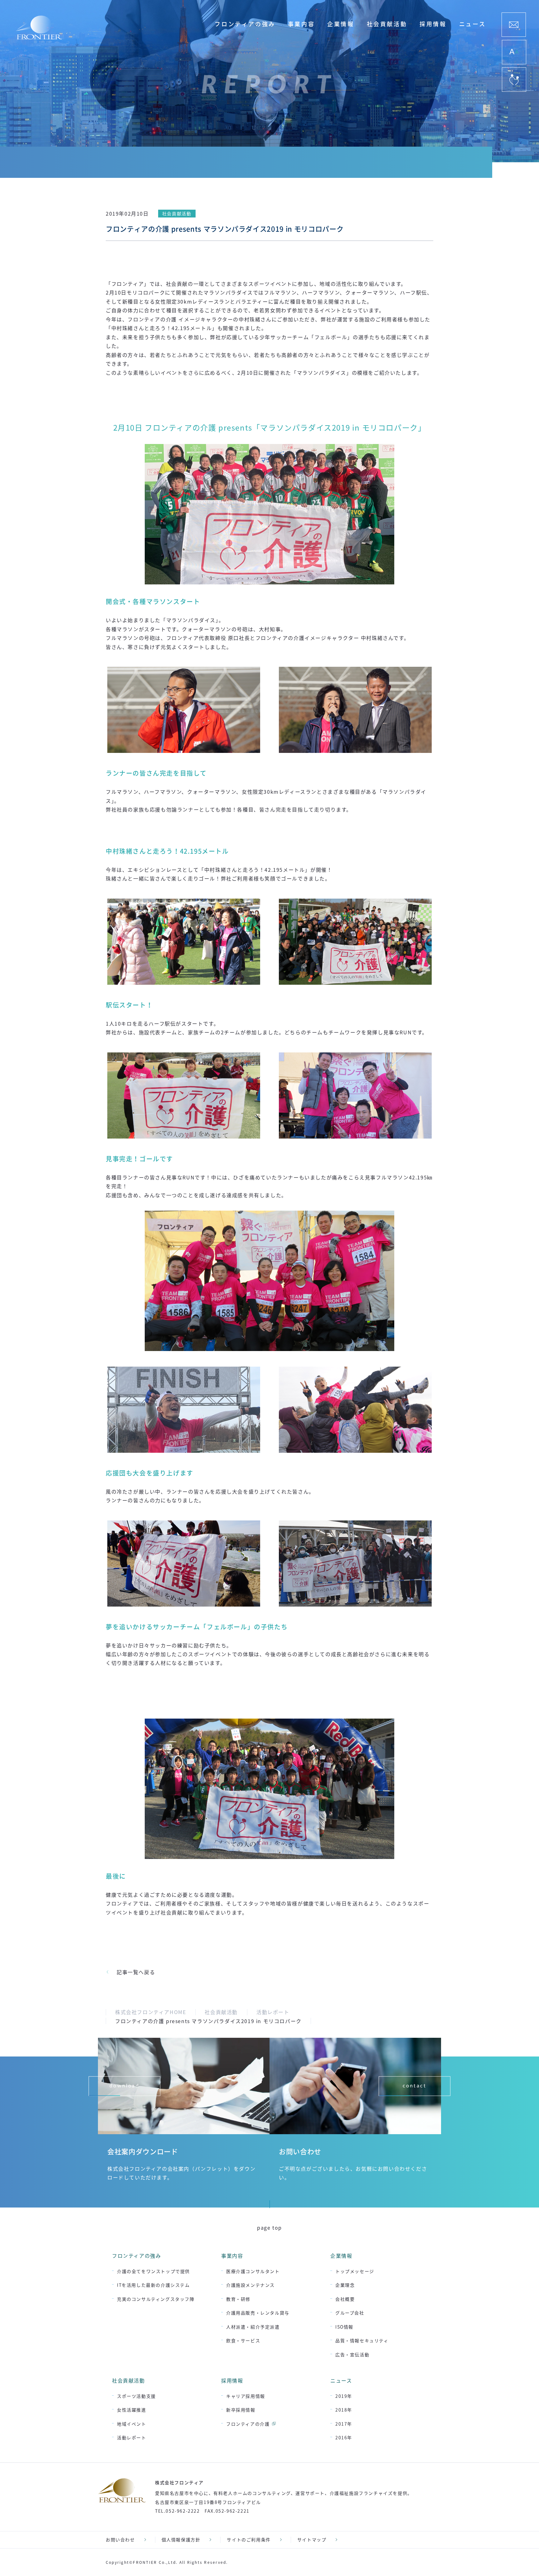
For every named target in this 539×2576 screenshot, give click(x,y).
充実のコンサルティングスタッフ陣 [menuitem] (156, 2299)
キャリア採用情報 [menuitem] (246, 2396)
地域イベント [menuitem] (132, 2424)
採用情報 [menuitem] (433, 24)
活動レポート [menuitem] (132, 2437)
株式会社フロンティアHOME (151, 2012)
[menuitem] (514, 25)
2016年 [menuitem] (344, 2437)
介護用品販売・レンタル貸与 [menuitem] (258, 2313)
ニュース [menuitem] (473, 24)
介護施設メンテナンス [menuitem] (250, 2285)
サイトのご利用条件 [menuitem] (249, 2539)
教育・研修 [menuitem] (238, 2299)
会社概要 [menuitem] (345, 2299)
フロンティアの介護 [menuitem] (248, 2424)
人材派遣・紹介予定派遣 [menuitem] (253, 2327)
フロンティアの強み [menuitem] (245, 24)
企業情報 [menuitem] (341, 24)
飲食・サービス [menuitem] (243, 2340)
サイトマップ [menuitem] (312, 2539)
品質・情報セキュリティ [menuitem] (362, 2340)
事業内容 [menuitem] (301, 24)
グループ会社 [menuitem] (350, 2313)
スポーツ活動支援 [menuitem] (136, 2396)
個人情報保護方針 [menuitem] (181, 2539)
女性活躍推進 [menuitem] (132, 2410)
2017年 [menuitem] (344, 2424)
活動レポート (273, 2012)
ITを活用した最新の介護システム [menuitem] (153, 2285)
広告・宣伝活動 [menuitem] (352, 2354)
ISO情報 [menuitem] (344, 2327)
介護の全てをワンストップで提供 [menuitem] (153, 2271)
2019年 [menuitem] (344, 2396)
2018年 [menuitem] (344, 2410)
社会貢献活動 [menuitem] (387, 24)
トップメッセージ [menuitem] (355, 2271)
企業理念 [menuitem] (345, 2285)
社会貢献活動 (221, 2012)
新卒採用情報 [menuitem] (241, 2410)
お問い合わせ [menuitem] (120, 2539)
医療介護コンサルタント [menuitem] (253, 2271)
